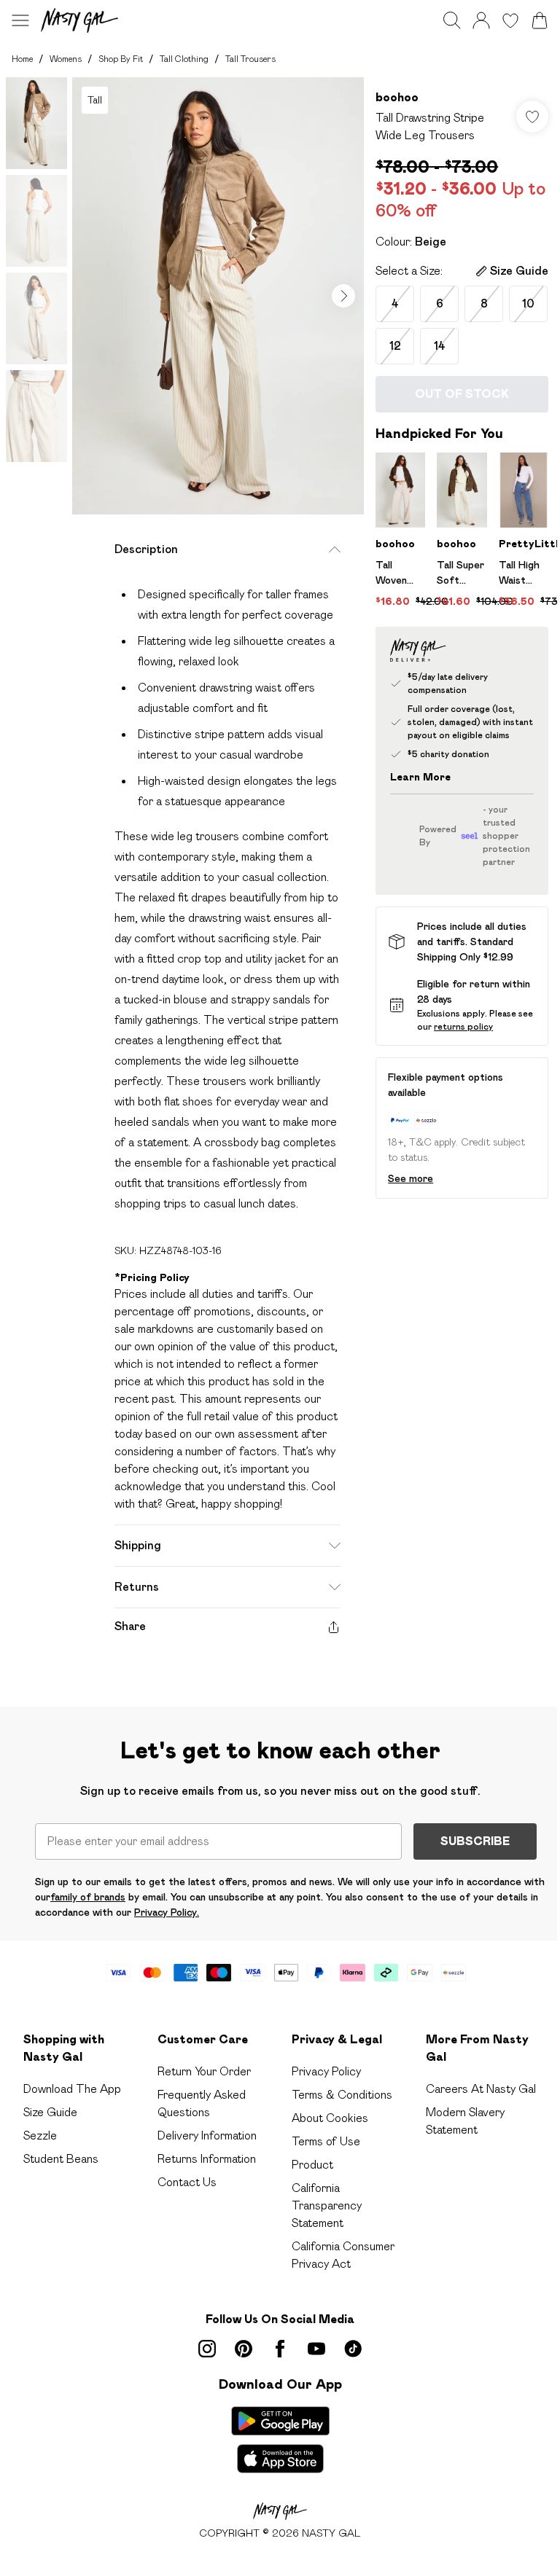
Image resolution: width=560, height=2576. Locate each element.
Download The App (72, 2089)
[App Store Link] (280, 2440)
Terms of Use (326, 2141)
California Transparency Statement (327, 2205)
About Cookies (330, 2118)
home (22, 59)
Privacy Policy (326, 2071)
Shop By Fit (121, 59)
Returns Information (207, 2159)
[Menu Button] (20, 20)
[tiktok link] (353, 2349)
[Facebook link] (280, 2349)
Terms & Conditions (342, 2095)
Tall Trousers (250, 59)
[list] (218, 296)
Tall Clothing (184, 59)
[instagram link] (207, 2349)
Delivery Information (207, 2135)
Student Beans (61, 2159)
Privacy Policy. (167, 1912)
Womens (66, 59)
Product (312, 2165)
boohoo (397, 97)
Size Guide (50, 2112)
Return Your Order (204, 2071)
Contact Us (187, 2182)
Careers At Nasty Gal (481, 2089)
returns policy (463, 1026)
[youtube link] (316, 2349)
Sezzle (40, 2135)
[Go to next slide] (343, 296)
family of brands (88, 1897)
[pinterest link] (244, 2349)
